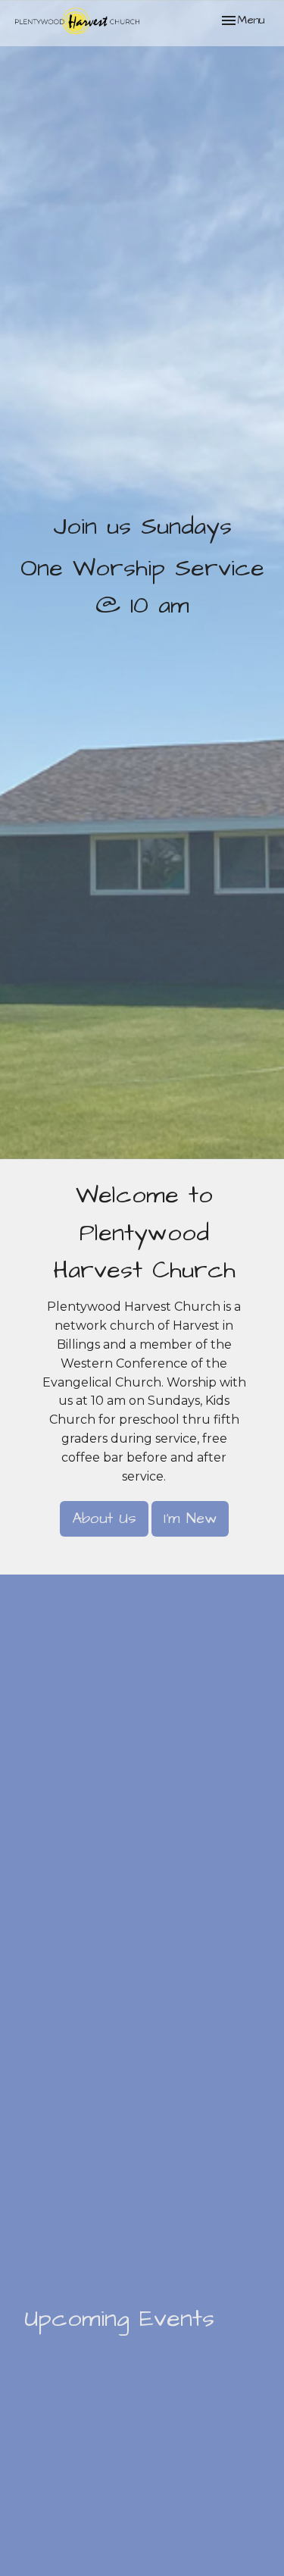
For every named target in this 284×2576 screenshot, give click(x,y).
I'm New (190, 1518)
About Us (104, 1518)
